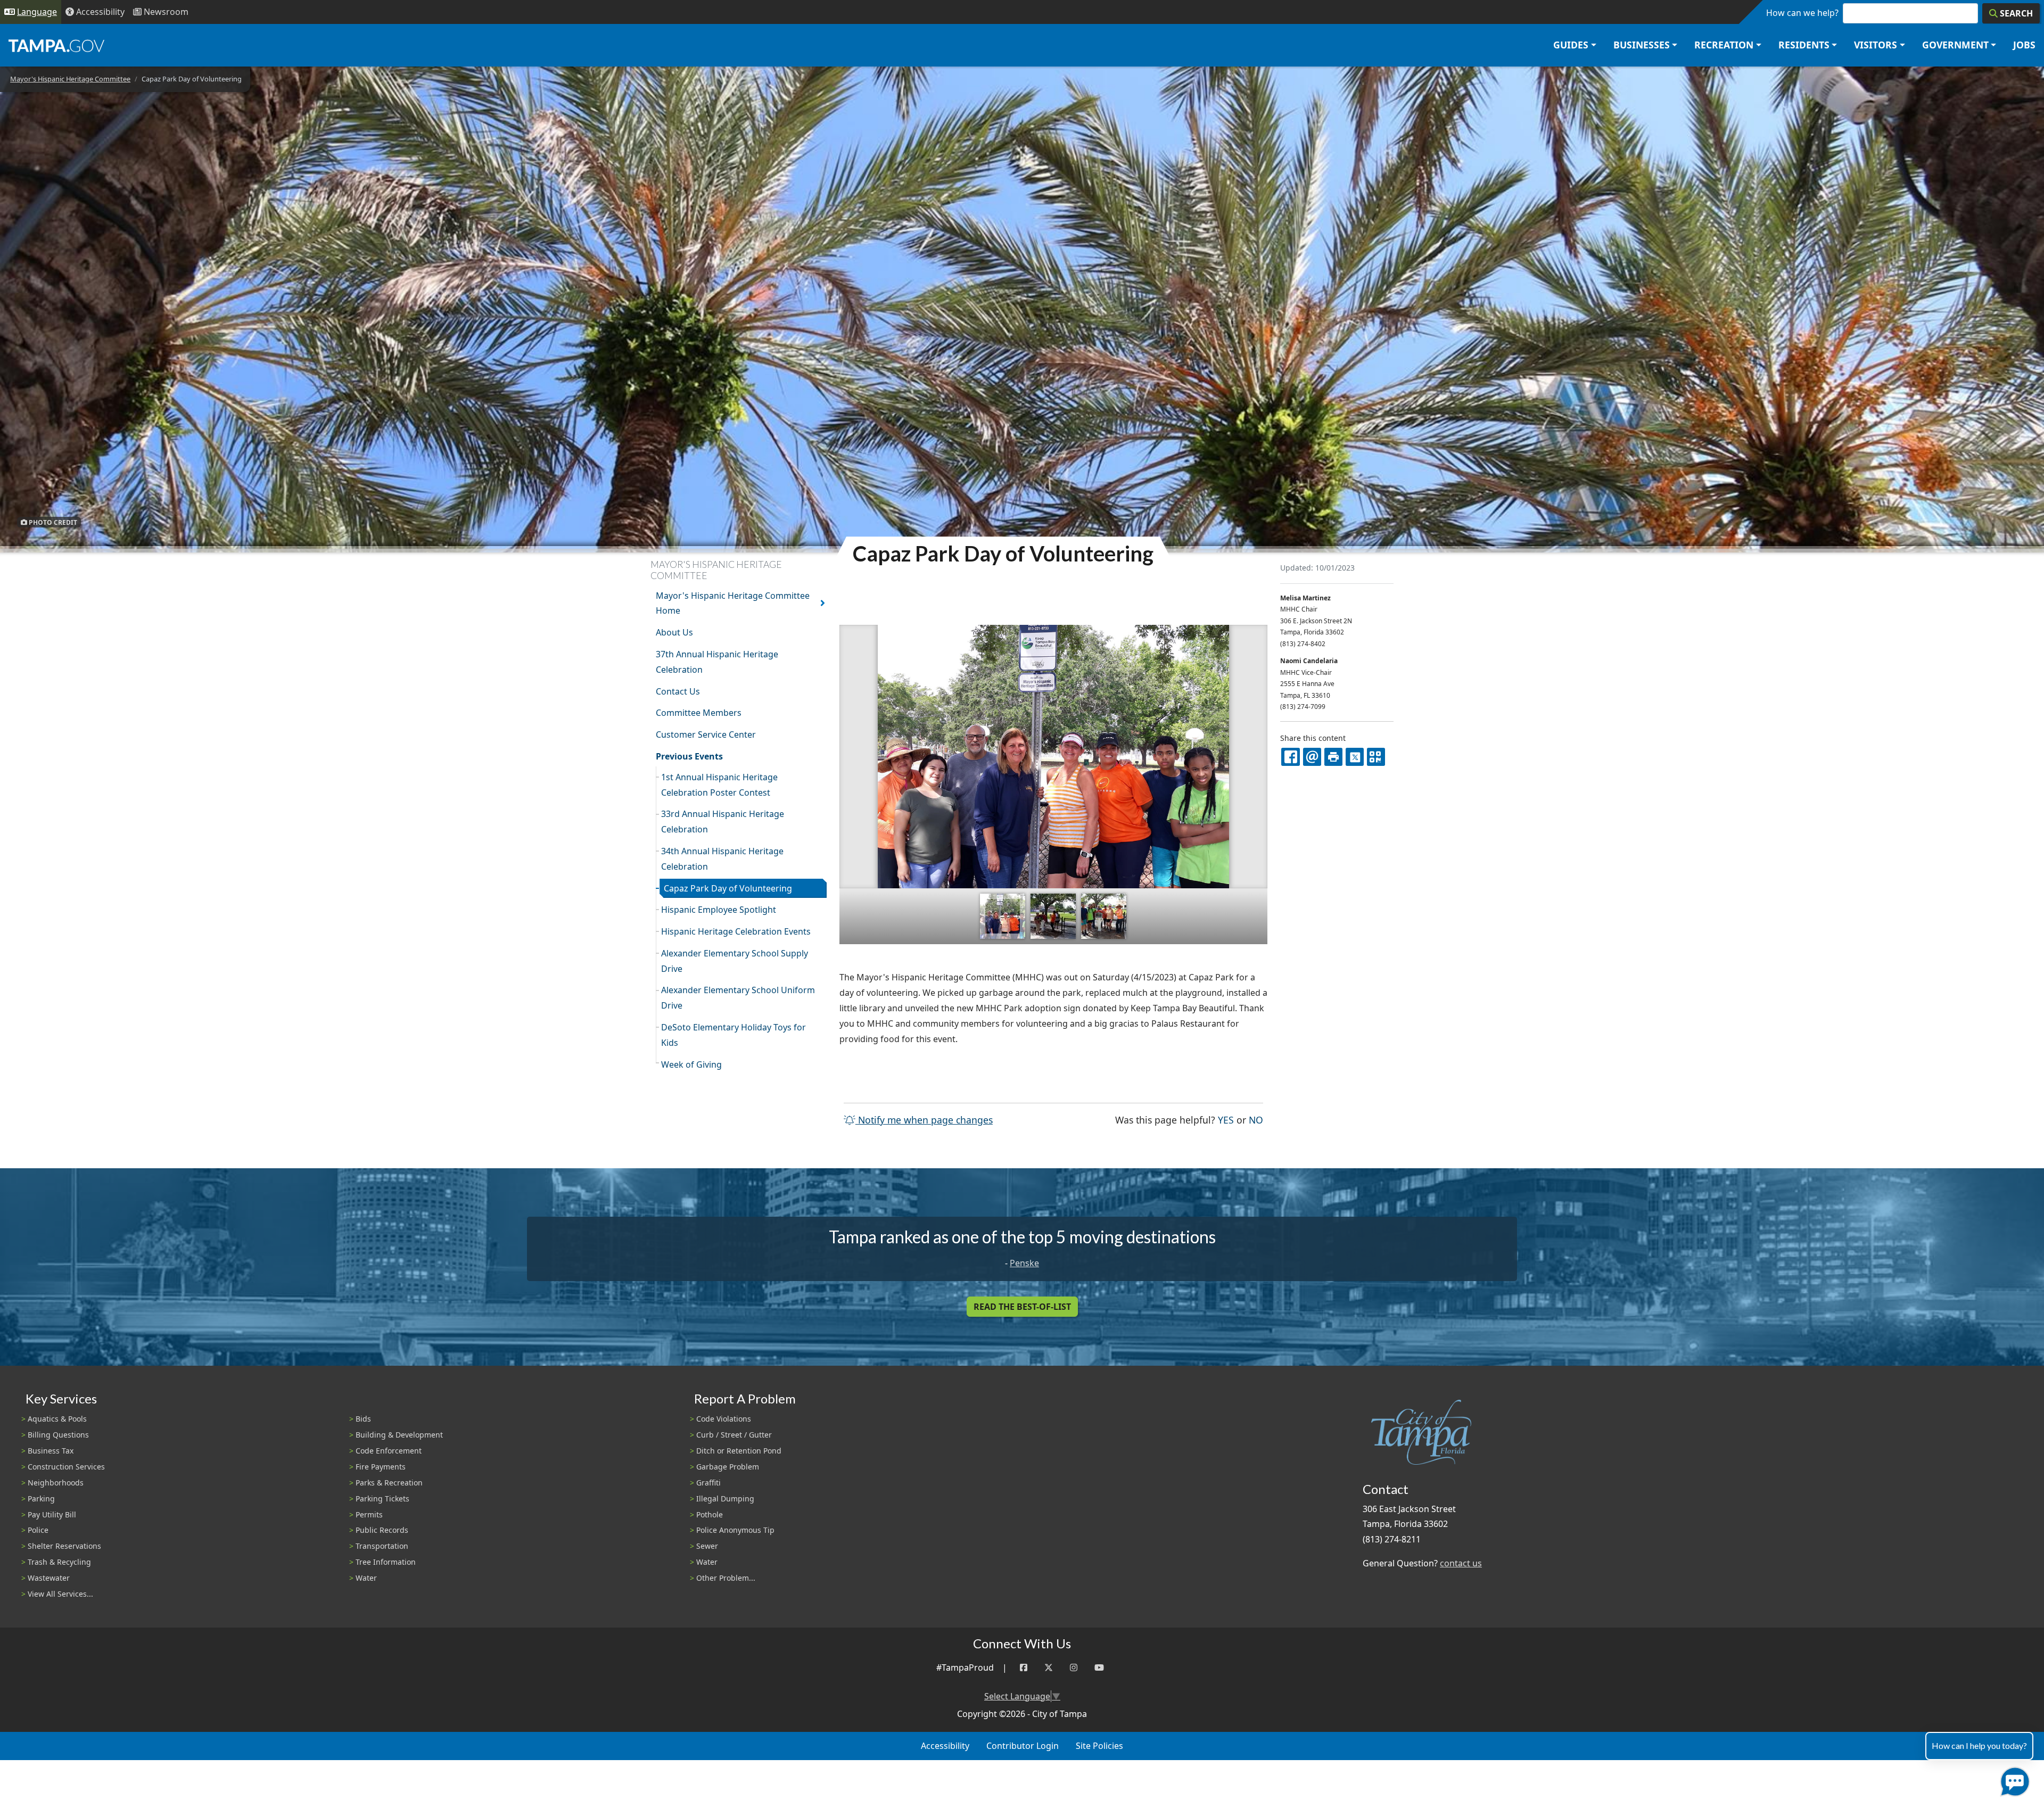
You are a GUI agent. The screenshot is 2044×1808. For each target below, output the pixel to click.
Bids (363, 1419)
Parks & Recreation (389, 1483)
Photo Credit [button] (52, 522)
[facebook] (1290, 757)
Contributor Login (1023, 1746)
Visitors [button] (1876, 45)
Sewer (707, 1546)
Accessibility (945, 1746)
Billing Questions (58, 1435)
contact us (1461, 1563)
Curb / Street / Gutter (734, 1435)
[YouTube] (1099, 1668)
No (1256, 1120)
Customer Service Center (706, 734)
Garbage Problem (728, 1467)
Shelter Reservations (64, 1546)
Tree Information (386, 1562)
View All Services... (60, 1594)
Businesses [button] (1642, 45)
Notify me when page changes (924, 1120)
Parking (41, 1499)
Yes (1226, 1120)
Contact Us (678, 691)
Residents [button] (1804, 45)
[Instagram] (1074, 1668)
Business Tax (51, 1451)
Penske (1024, 1263)
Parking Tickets (382, 1499)
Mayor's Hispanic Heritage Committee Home (733, 603)
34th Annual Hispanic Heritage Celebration (722, 859)
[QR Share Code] (1376, 757)
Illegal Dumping (725, 1499)
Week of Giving (691, 1064)
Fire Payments (381, 1467)
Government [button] (1955, 45)
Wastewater (49, 1578)
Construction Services (66, 1467)
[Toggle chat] (2013, 1780)
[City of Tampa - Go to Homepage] (56, 45)
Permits (369, 1514)
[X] (1355, 757)
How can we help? (1802, 13)
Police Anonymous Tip (735, 1530)
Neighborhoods (56, 1483)
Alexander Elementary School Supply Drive (735, 961)
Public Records (382, 1530)
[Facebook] (1024, 1668)
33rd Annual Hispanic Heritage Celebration (723, 822)
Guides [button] (1571, 45)
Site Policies (1099, 1746)
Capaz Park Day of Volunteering (728, 888)
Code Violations (724, 1419)
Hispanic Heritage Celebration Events (736, 931)
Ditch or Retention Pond (739, 1451)
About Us (674, 632)
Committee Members (699, 713)
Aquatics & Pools (57, 1419)
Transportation (382, 1546)
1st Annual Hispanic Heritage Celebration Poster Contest (719, 785)
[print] (1333, 757)
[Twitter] (1049, 1668)
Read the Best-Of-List (1022, 1307)
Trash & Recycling (59, 1562)
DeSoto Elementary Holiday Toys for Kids (733, 1035)
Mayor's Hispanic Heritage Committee (70, 79)
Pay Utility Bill (52, 1514)
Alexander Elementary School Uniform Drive (738, 998)
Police (38, 1530)
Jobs (2024, 45)
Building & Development (399, 1435)
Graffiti (708, 1483)
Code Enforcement (389, 1451)
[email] (1312, 757)
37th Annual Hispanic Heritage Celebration (717, 662)
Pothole (710, 1514)
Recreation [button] (1724, 45)
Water (366, 1578)
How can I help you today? (1979, 1745)
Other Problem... (726, 1578)
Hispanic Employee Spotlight (719, 910)
